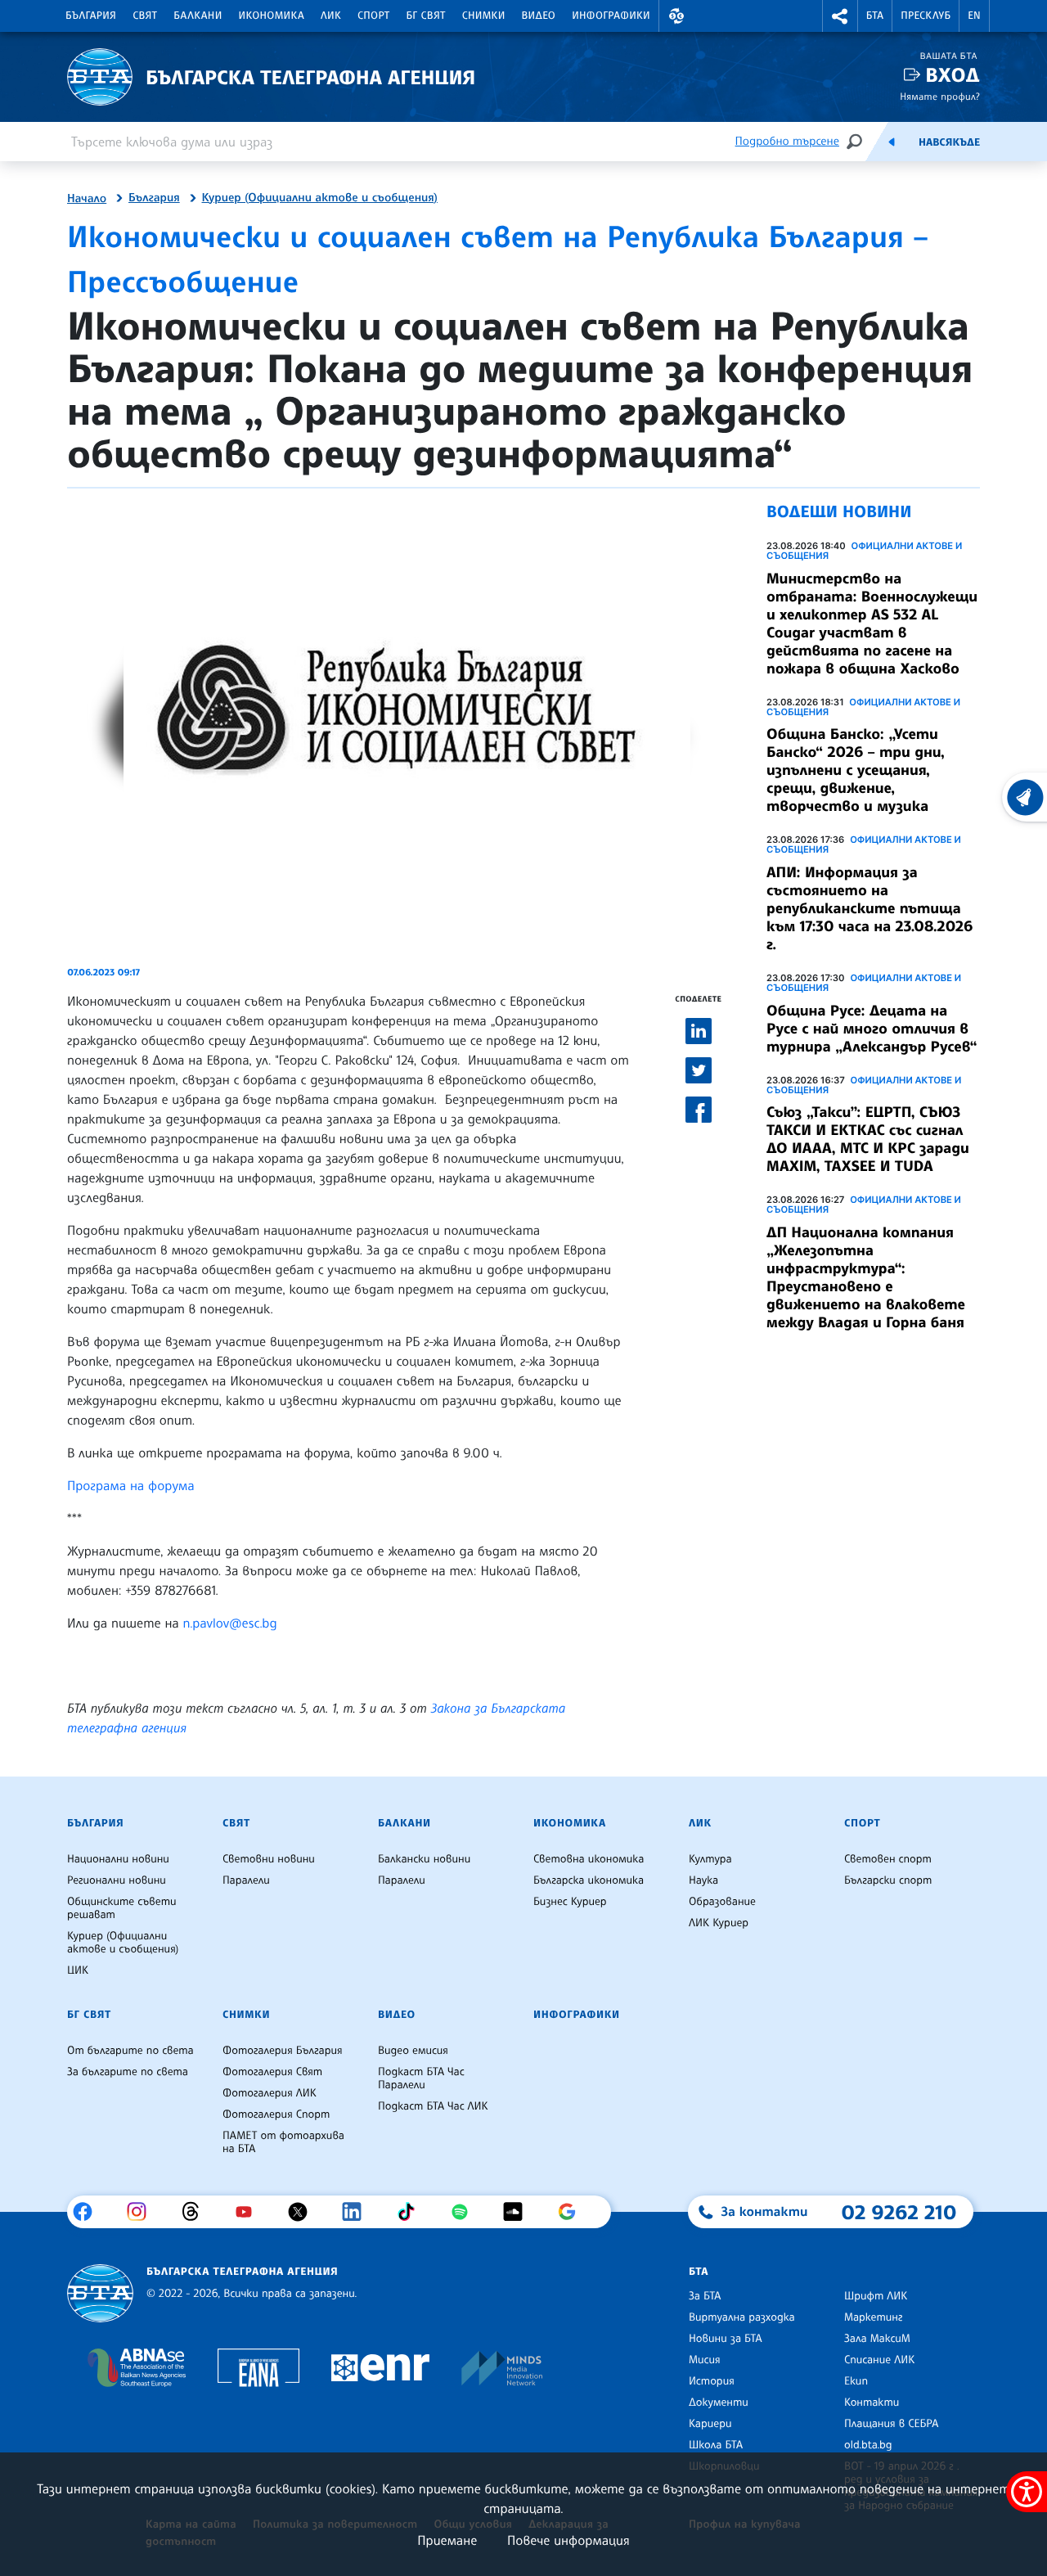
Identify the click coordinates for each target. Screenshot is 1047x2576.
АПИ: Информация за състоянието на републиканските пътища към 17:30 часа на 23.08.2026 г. (870, 908)
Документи (719, 2403)
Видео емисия (413, 2051)
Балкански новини (424, 1859)
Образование (722, 1902)
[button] (676, 16)
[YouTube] (250, 2212)
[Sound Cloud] (519, 2212)
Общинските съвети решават (122, 1908)
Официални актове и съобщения (864, 551)
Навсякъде (949, 142)
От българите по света (130, 2051)
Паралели (246, 1880)
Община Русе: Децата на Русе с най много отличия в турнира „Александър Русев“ (872, 1029)
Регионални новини (117, 1880)
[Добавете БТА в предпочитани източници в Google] (573, 2212)
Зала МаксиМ (877, 2339)
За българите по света (128, 2072)
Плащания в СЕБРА (891, 2424)
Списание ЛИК (879, 2360)
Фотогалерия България (283, 2051)
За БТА (705, 2296)
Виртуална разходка (742, 2317)
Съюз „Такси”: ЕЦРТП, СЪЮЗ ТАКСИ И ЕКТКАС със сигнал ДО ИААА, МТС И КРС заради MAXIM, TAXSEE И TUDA (868, 1139)
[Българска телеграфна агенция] (100, 2293)
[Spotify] (466, 2212)
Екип (856, 2381)
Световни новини (269, 1859)
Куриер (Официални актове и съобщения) (320, 198)
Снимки (484, 16)
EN (974, 16)
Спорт (373, 16)
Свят (145, 16)
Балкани (198, 16)
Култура (710, 1859)
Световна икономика (589, 1859)
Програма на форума (131, 1485)
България (91, 16)
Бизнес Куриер (570, 1902)
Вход (953, 75)
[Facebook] (89, 2212)
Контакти (872, 2403)
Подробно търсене (787, 141)
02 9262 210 (899, 2212)
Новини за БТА (726, 2339)
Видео (539, 16)
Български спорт (888, 1880)
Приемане (447, 2540)
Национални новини (118, 1859)
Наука (703, 1880)
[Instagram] (143, 2212)
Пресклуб (926, 16)
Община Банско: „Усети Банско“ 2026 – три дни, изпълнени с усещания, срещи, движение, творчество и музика (856, 770)
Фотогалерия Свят (272, 2072)
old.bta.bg (868, 2445)
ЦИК (78, 1970)
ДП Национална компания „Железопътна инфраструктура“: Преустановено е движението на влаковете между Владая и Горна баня (866, 1277)
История (712, 2381)
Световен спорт (888, 1859)
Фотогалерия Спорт (276, 2114)
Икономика (272, 16)
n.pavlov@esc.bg (230, 1623)
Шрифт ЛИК (876, 2296)
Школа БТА (716, 2445)
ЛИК (331, 16)
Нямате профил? (940, 96)
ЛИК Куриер (719, 1923)
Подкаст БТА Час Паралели (421, 2078)
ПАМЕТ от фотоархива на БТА (283, 2142)
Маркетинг (873, 2317)
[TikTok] (412, 2212)
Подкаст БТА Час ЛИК (433, 2106)
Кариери (710, 2424)
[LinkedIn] (358, 2212)
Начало (87, 199)
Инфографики (611, 16)
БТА (875, 16)
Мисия (705, 2360)
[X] (304, 2212)
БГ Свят (426, 16)
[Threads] (197, 2212)
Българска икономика (589, 1880)
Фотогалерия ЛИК (270, 2093)
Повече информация (568, 2540)
